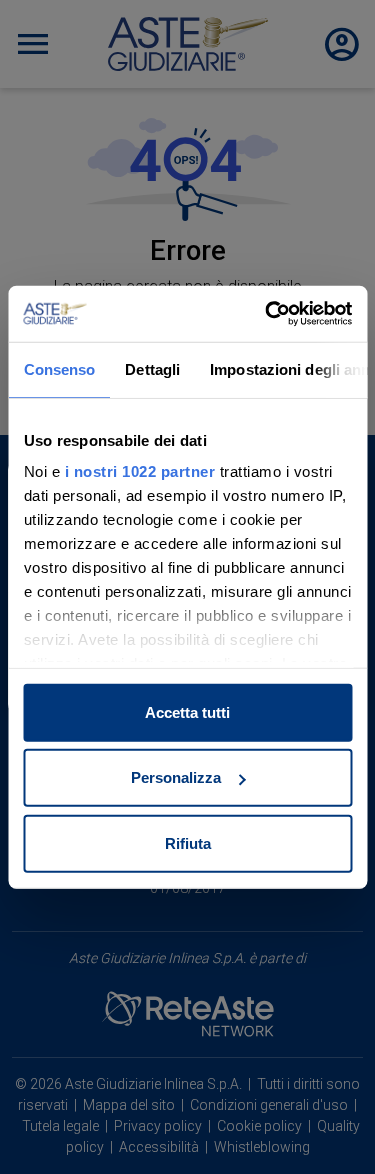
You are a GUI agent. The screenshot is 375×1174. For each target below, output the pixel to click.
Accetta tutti (187, 711)
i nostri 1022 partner (139, 471)
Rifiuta (188, 842)
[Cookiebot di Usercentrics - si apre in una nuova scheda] (267, 314)
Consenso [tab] (59, 368)
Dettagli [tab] (152, 368)
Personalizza (176, 777)
